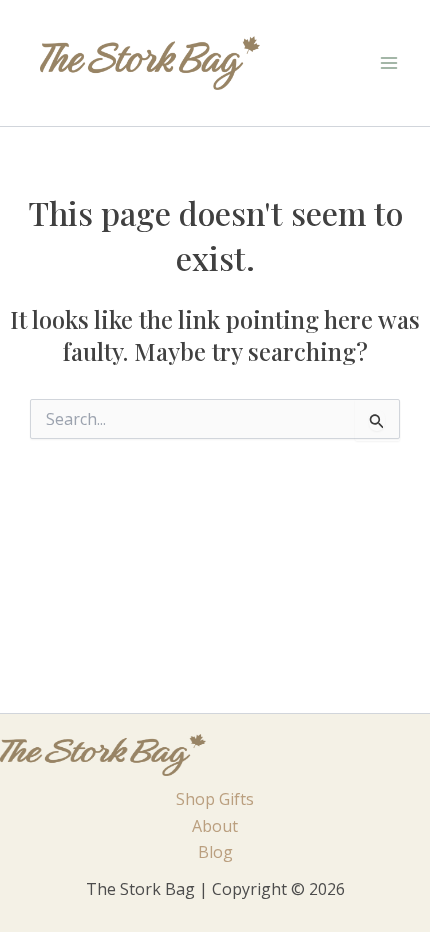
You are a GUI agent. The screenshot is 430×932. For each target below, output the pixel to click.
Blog (215, 852)
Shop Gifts (215, 799)
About (215, 826)
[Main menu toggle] (389, 63)
